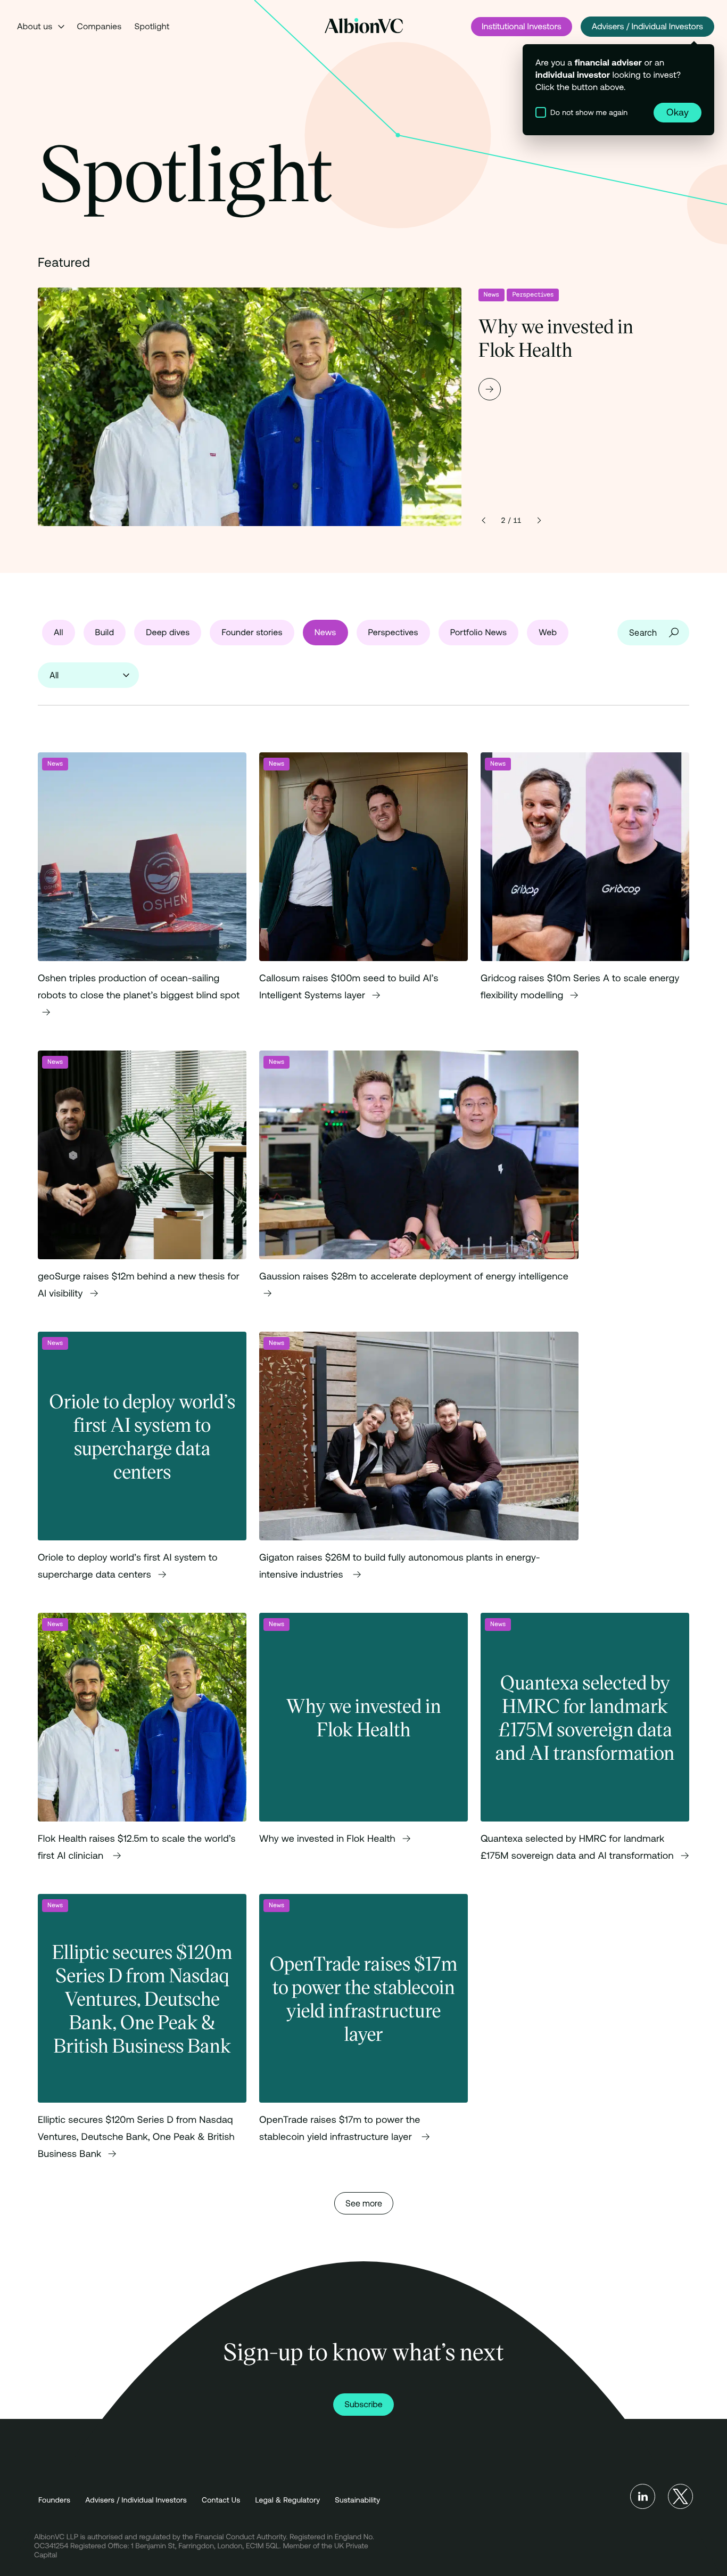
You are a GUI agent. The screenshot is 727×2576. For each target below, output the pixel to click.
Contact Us (221, 2499)
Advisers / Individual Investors (647, 27)
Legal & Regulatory (288, 2499)
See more (364, 2203)
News (491, 295)
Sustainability (357, 2499)
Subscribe (363, 2405)
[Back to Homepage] (364, 26)
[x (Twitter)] (680, 2496)
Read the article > (142, 895)
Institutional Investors (522, 27)
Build (105, 633)
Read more (363, 407)
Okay (678, 112)
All (59, 633)
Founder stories (252, 633)
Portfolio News (479, 633)
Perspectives (533, 295)
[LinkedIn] (643, 2496)
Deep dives (168, 633)
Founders (54, 2499)
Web (548, 633)
